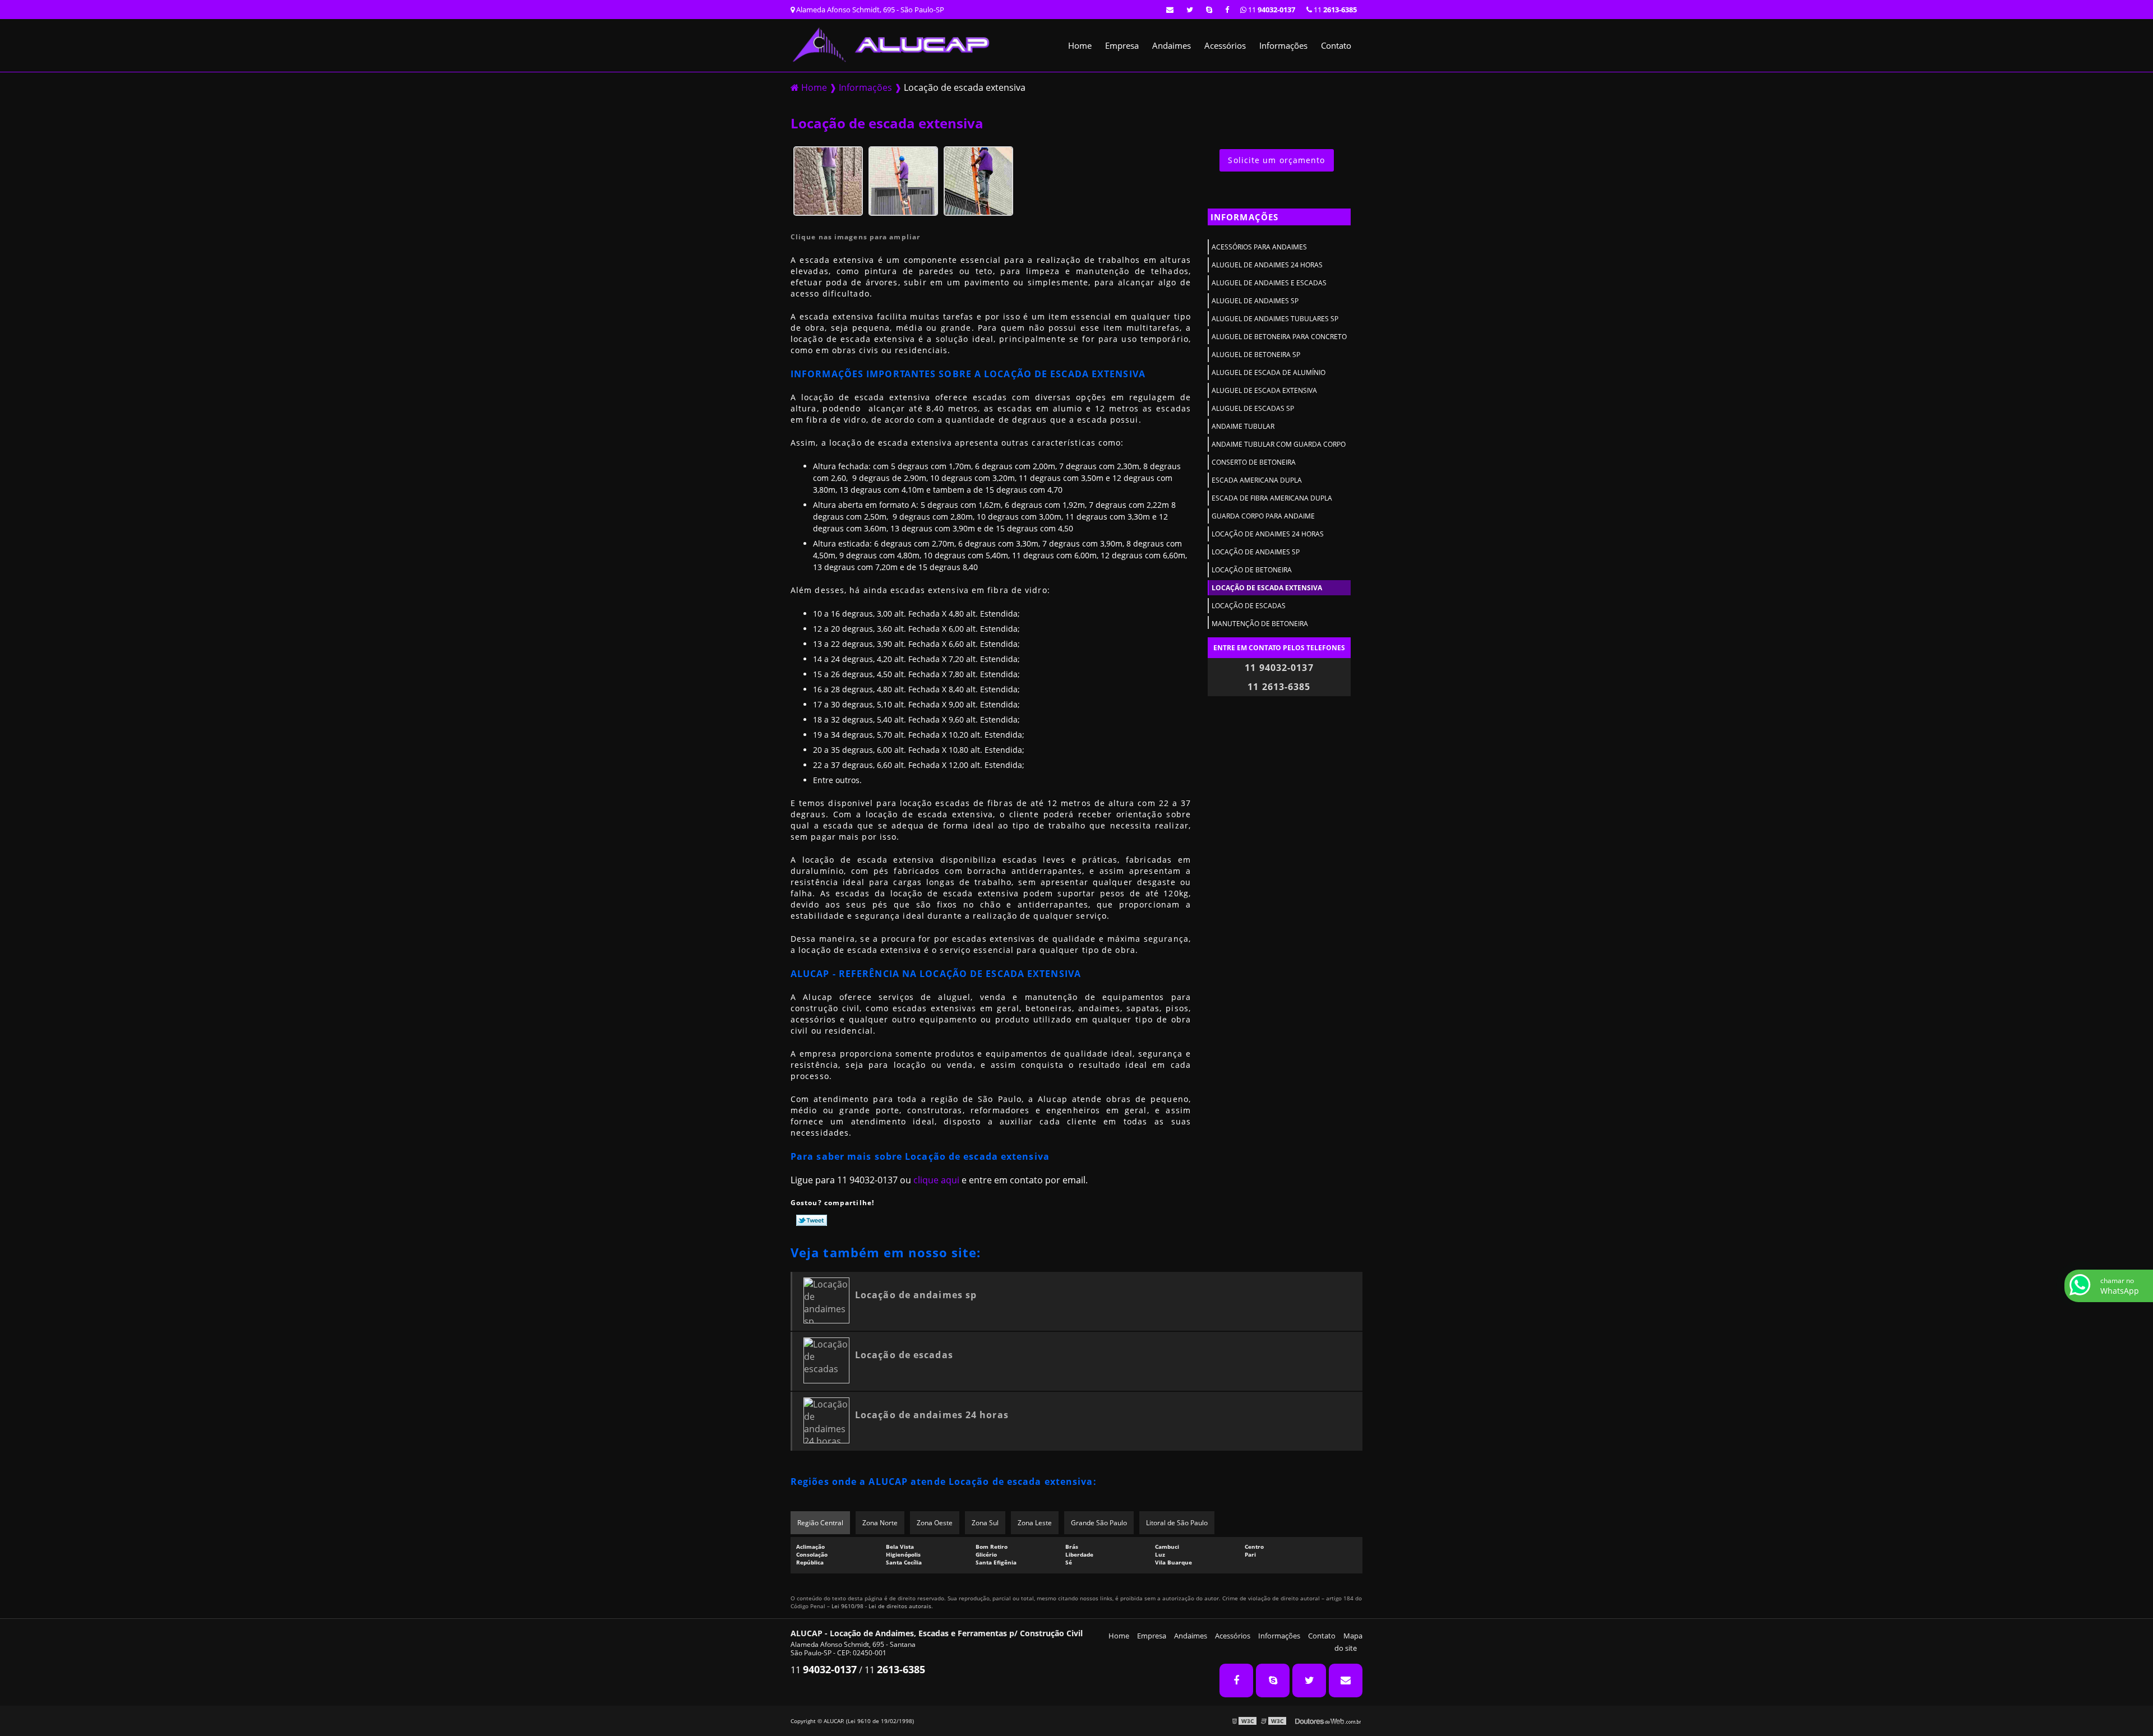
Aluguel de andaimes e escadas (1269, 283)
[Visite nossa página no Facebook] (1227, 10)
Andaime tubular (1243, 426)
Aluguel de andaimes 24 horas (1267, 265)
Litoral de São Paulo (1177, 1523)
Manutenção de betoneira (1260, 624)
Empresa (1122, 45)
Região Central (820, 1523)
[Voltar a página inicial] (892, 44)
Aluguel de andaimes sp (1255, 301)
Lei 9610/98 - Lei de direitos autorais (881, 1606)
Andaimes (1172, 45)
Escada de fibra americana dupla (1272, 498)
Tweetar (812, 1220)
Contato (1336, 45)
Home (1080, 45)
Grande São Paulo (1099, 1523)
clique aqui (936, 1180)
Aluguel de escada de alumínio (1269, 372)
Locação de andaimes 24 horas (1268, 534)
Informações (1283, 45)
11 (1334, 10)
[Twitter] (1190, 10)
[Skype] (1209, 10)
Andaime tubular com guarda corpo (1279, 444)
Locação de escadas (1249, 606)
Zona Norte (880, 1523)
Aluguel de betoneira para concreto (1279, 337)
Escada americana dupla (1257, 480)
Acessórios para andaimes (1259, 247)
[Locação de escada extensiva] (828, 180)
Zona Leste (1035, 1523)
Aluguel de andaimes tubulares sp (1275, 319)
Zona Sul (985, 1523)
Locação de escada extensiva (1267, 588)
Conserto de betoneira (1254, 462)
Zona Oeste (935, 1523)
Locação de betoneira (1252, 570)
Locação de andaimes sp (1256, 552)
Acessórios (1225, 45)
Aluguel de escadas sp (1253, 408)
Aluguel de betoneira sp (1256, 355)
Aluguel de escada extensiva (1264, 390)
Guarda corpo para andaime (1263, 516)
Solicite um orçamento (1276, 160)
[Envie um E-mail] (1170, 10)
